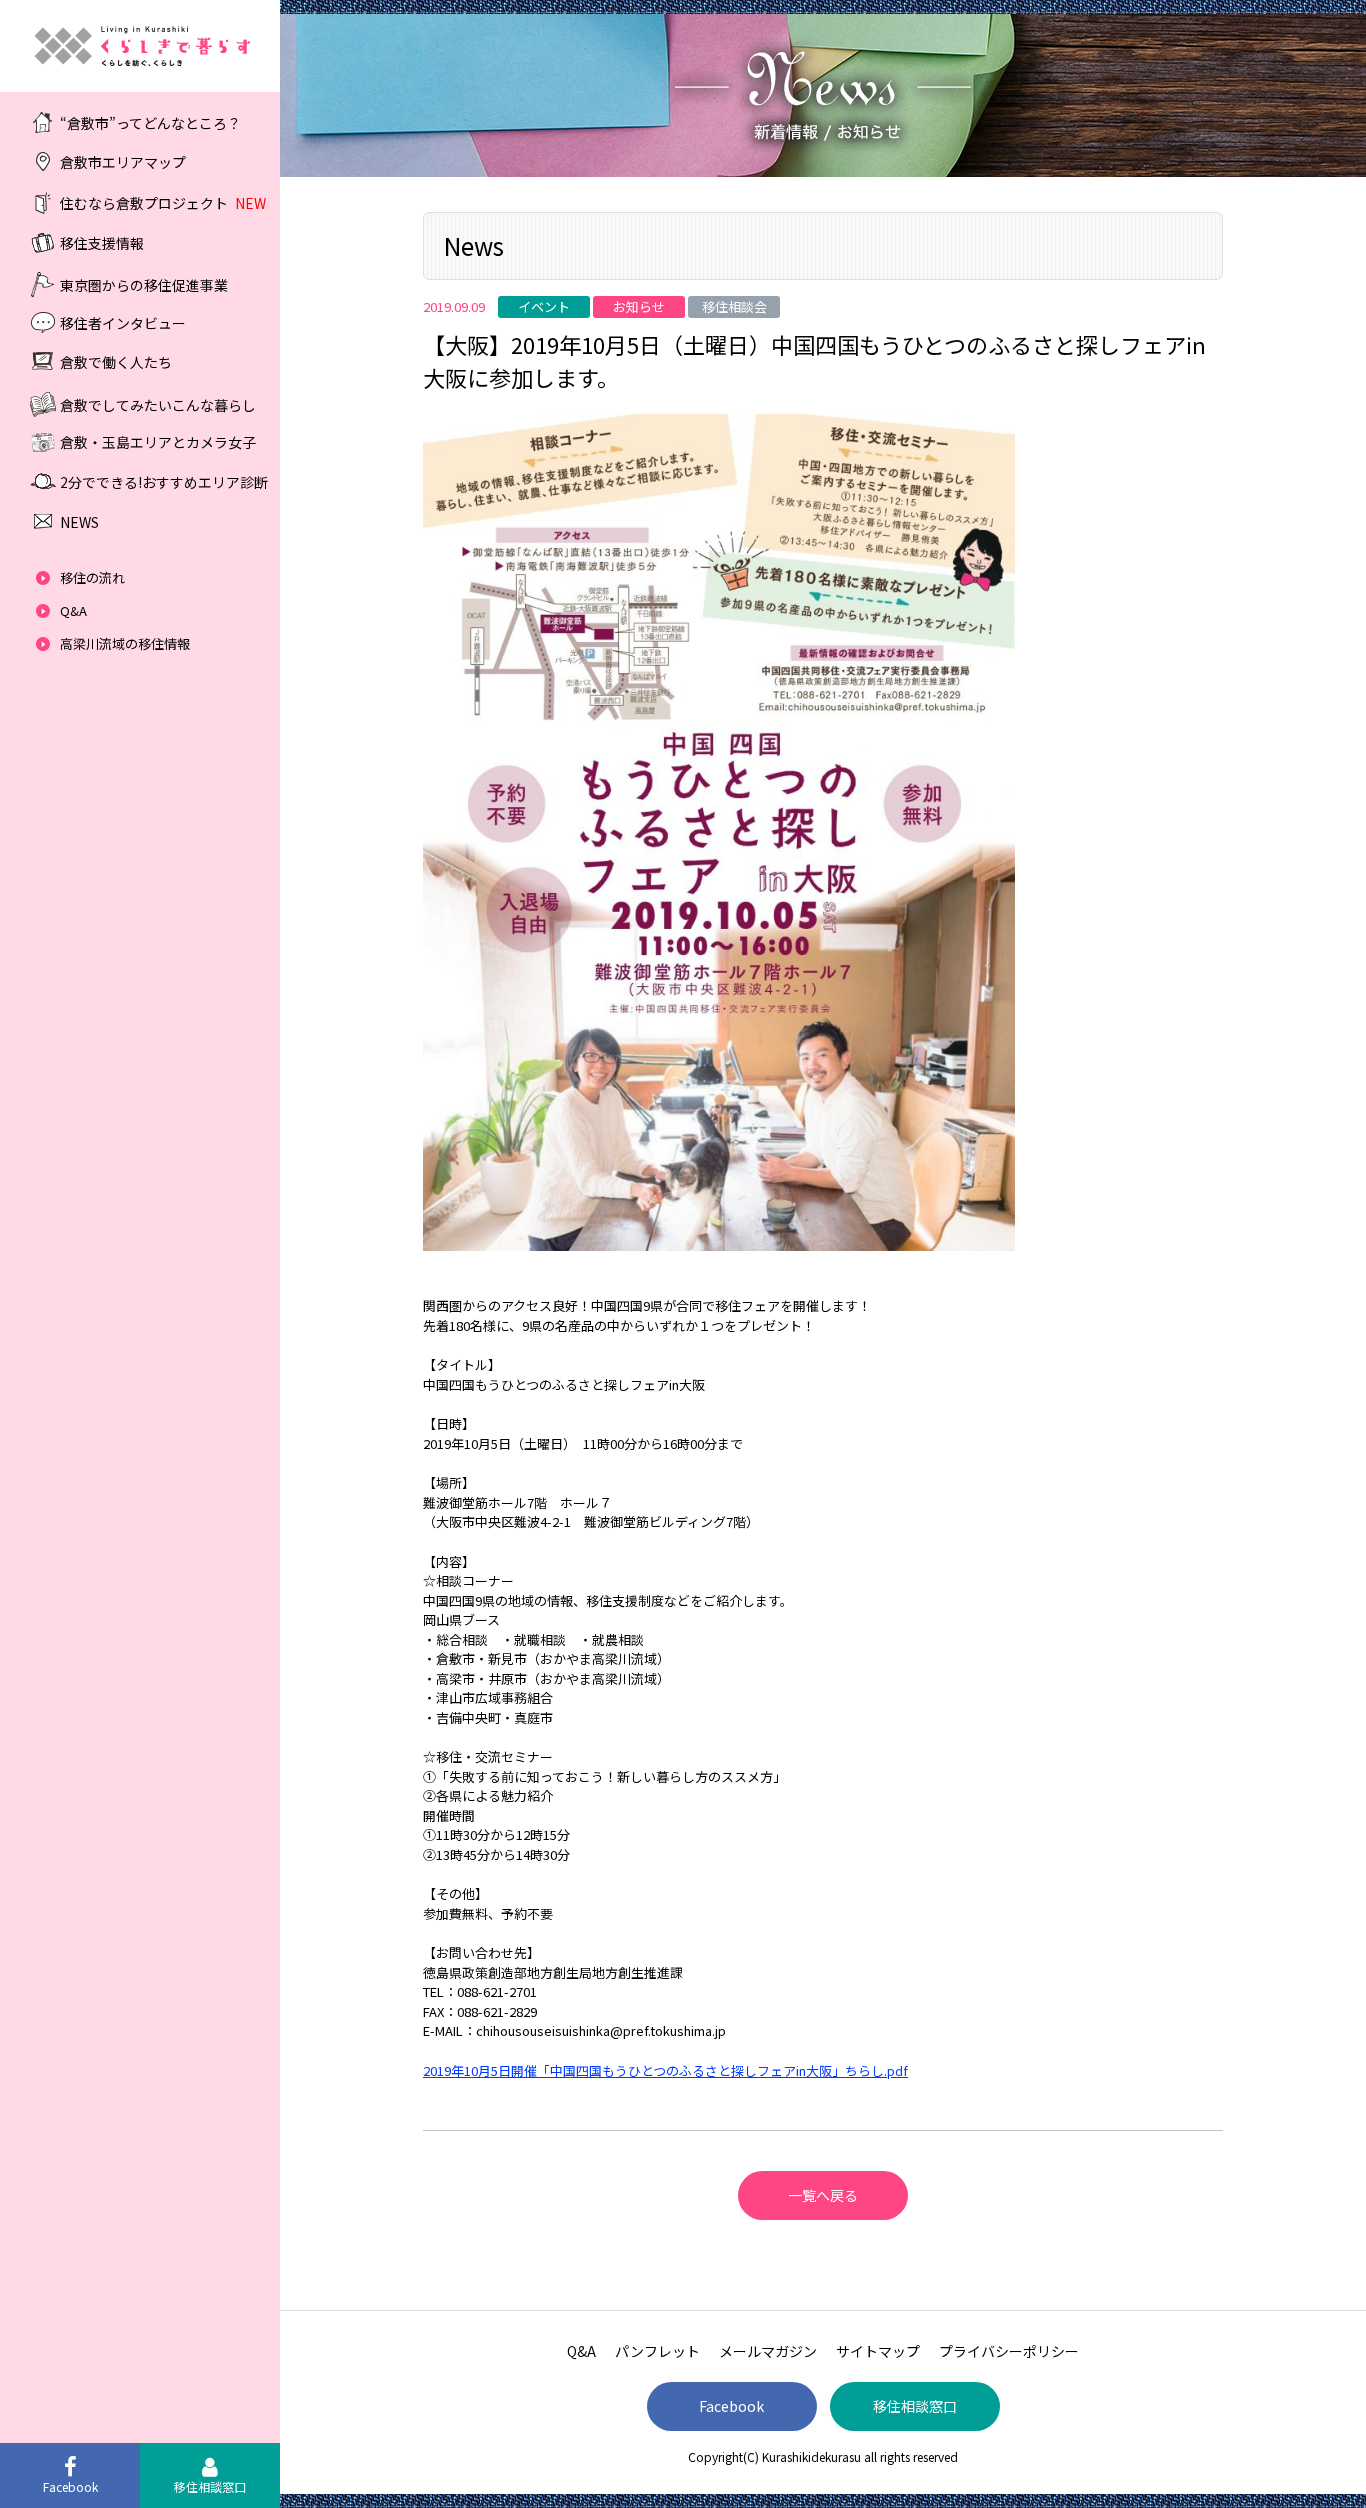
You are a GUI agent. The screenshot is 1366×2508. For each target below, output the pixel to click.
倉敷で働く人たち (116, 362)
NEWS (79, 522)
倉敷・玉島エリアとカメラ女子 (158, 442)
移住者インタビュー (123, 322)
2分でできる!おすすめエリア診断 (164, 482)
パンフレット (657, 2351)
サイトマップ (878, 2351)
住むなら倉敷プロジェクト (163, 203)
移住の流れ (92, 577)
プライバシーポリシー (1009, 2351)
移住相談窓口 (915, 2406)
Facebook (731, 2406)
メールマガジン (768, 2351)
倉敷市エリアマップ (123, 162)
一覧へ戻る (823, 2195)
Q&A (73, 610)
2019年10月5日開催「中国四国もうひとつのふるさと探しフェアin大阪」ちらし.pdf (665, 2070)
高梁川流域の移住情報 (125, 643)
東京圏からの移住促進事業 (144, 284)
